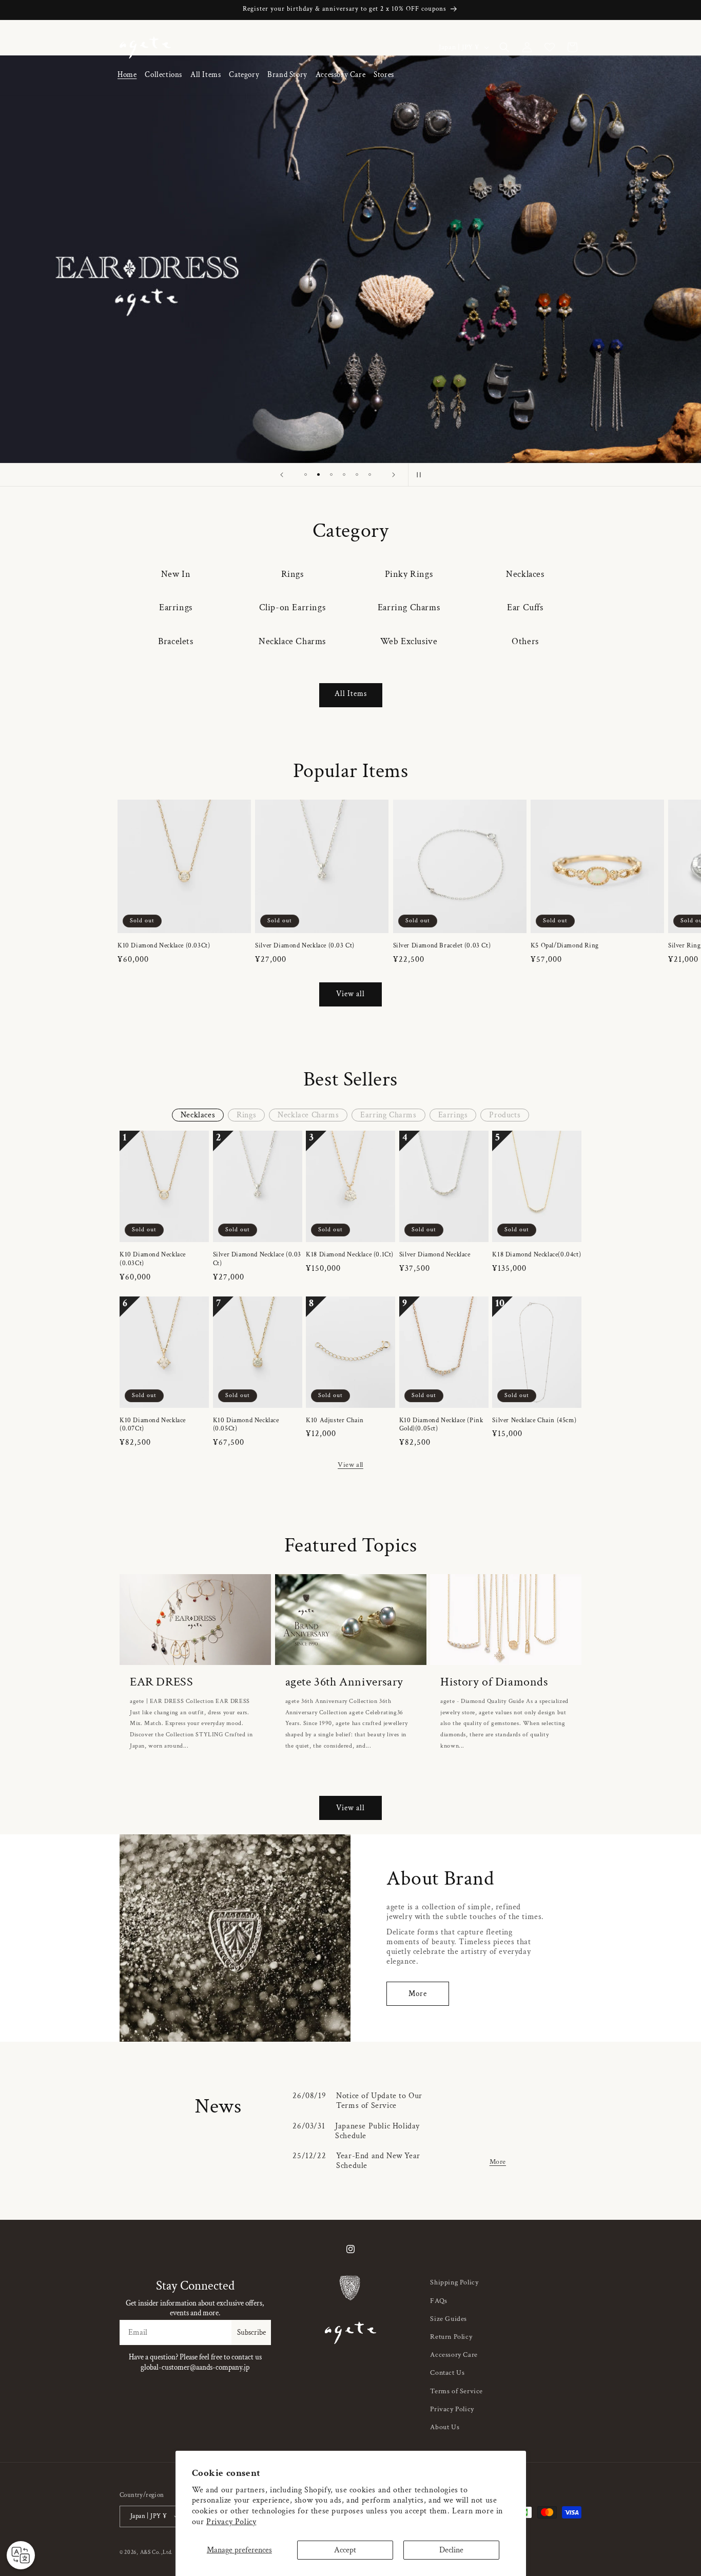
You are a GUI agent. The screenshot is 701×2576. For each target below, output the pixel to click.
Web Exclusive (409, 641)
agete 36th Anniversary (344, 1682)
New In (176, 574)
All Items (351, 694)
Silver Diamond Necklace (435, 1255)
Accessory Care (454, 2355)
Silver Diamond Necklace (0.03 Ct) (305, 946)
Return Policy (451, 2337)
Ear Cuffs (525, 607)
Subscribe (251, 2332)
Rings (293, 574)
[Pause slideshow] (419, 475)
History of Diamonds (494, 1682)
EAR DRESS (161, 1682)
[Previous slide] (282, 475)
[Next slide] (394, 475)
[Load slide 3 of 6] (331, 474)
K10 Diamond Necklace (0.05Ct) (246, 1425)
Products (505, 1115)
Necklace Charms (292, 641)
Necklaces (525, 574)
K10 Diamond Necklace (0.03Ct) (164, 946)
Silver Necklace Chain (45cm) (534, 1421)
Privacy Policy (231, 2522)
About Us (445, 2427)
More (418, 1994)
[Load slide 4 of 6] (344, 474)
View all (350, 994)
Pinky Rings (409, 574)
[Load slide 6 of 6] (370, 474)
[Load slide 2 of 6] (318, 474)
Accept (345, 2550)
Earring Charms (409, 607)
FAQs (439, 2301)
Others (525, 641)
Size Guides (449, 2319)
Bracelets (176, 641)
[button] (163, 75)
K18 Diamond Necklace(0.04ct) (537, 1255)
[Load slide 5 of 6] (357, 474)
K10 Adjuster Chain (335, 1421)
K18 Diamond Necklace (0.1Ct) (350, 1255)
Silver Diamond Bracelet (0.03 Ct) (442, 946)
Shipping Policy (454, 2282)
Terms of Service (456, 2391)
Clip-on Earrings (293, 607)
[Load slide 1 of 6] (306, 474)
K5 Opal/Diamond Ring (565, 946)
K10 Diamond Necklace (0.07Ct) (153, 1425)
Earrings (176, 607)
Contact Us (447, 2373)
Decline (451, 2550)
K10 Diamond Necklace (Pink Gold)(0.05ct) (441, 1425)
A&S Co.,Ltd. (157, 2552)
